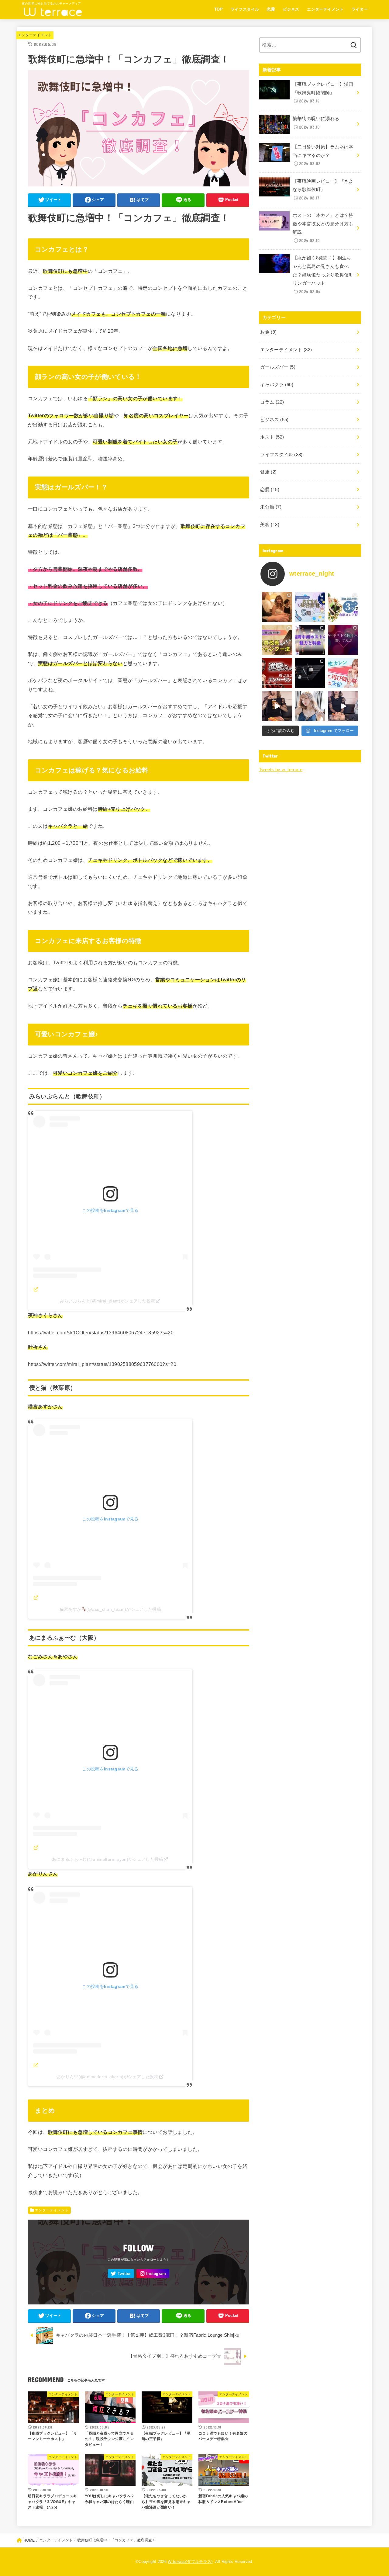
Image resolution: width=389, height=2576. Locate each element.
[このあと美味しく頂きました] (343, 706)
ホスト (272, 437)
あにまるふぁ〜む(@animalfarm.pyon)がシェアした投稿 (108, 1859)
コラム (272, 402)
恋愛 (271, 9)
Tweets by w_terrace (281, 770)
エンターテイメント (325, 9)
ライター (360, 9)
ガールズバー (278, 367)
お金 (268, 332)
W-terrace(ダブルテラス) (190, 2562)
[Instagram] (153, 2274)
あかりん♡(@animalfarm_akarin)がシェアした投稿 (108, 2077)
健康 (268, 472)
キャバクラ (277, 385)
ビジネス (291, 9)
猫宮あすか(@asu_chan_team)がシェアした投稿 (110, 1609)
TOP (219, 9)
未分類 (271, 507)
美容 (270, 525)
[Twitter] (121, 2274)
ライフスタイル (245, 9)
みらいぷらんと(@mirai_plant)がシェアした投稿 (108, 1301)
